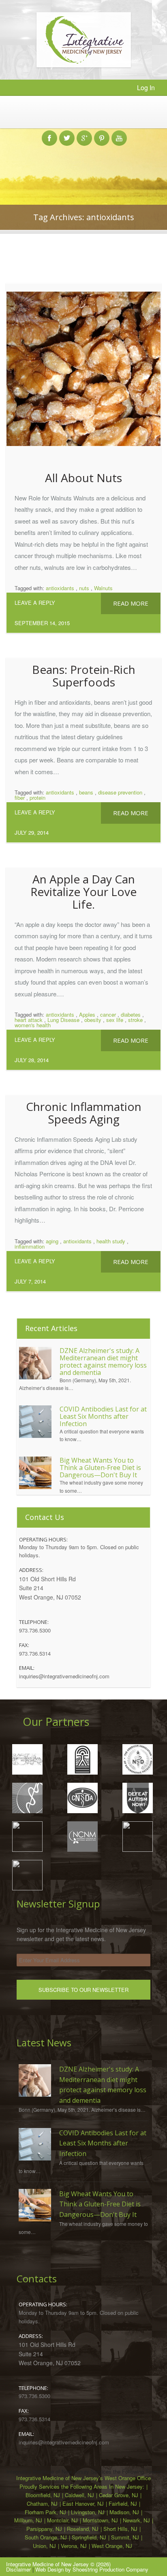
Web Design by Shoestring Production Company (92, 2569)
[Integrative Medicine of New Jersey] (84, 65)
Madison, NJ (124, 2512)
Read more (131, 603)
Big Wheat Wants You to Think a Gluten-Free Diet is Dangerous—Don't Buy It (100, 1468)
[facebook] (49, 134)
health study (111, 1241)
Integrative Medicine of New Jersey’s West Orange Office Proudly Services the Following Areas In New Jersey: (83, 2482)
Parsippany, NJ (44, 2529)
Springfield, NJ (89, 2537)
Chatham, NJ (42, 2503)
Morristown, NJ (100, 2520)
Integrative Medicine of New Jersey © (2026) (58, 2564)
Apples (87, 1014)
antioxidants (60, 588)
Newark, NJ (136, 2520)
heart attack (29, 1020)
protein (37, 798)
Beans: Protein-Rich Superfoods (84, 676)
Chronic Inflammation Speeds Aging (84, 1113)
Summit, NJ (125, 2537)
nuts (84, 588)
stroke (135, 1020)
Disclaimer (18, 2569)
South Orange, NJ (46, 2537)
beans (86, 792)
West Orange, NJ (112, 2546)
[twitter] (67, 134)
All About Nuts (83, 478)
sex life (115, 1020)
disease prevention (120, 792)
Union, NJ (44, 2546)
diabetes (131, 1014)
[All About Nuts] (83, 375)
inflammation (30, 1246)
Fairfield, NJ (123, 2503)
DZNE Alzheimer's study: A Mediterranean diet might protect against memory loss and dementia (103, 1362)
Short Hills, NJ (120, 2529)
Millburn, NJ (28, 2520)
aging (52, 1241)
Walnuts (103, 588)
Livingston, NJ (88, 2512)
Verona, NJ (74, 2546)
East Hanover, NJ (83, 2503)
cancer (108, 1014)
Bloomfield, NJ (43, 2495)
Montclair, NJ (62, 2520)
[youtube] (119, 134)
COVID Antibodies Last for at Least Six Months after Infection (103, 1416)
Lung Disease (63, 1020)
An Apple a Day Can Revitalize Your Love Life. (83, 892)
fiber (20, 798)
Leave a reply (35, 603)
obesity (93, 1020)
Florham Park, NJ (45, 2512)
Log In (146, 88)
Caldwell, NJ (79, 2495)
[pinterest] (102, 134)
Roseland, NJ (83, 2529)
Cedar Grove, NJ (119, 2495)
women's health (33, 1025)
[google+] (84, 134)
